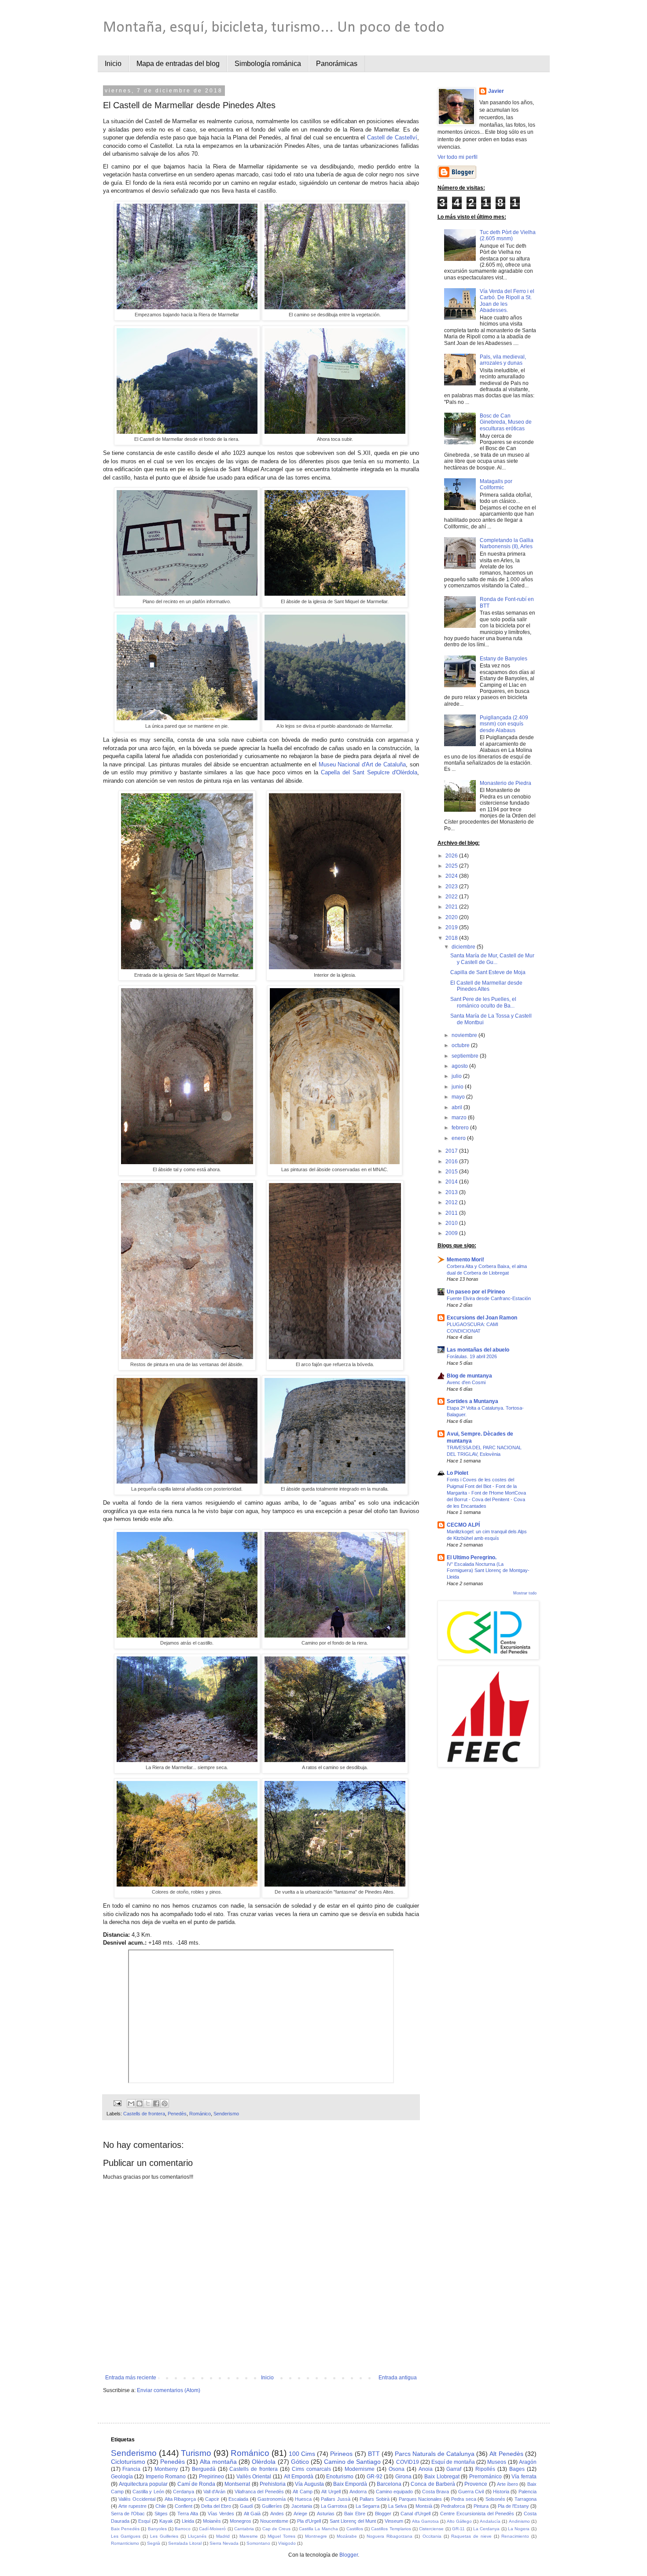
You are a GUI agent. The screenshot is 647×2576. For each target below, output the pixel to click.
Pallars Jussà (336, 2499)
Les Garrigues (126, 2536)
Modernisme (360, 2469)
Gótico (300, 2462)
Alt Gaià (252, 2514)
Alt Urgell (331, 2492)
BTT (374, 2454)
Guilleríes (272, 2506)
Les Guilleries (164, 2536)
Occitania (432, 2536)
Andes (277, 2514)
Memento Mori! (465, 1260)
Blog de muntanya (469, 1376)
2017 (452, 1151)
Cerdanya (184, 2492)
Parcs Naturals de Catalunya (435, 2454)
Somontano (258, 2543)
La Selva (397, 2506)
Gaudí (246, 2506)
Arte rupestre (132, 2506)
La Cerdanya (486, 2529)
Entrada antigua (398, 2378)
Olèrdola (264, 2462)
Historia (501, 2492)
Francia (131, 2469)
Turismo (196, 2453)
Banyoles (157, 2529)
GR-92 (375, 2477)
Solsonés (495, 2499)
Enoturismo (340, 2477)
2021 (452, 907)
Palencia (528, 2492)
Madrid (223, 2536)
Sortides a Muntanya (472, 1401)
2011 (452, 1213)
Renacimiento (515, 2536)
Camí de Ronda (196, 2484)
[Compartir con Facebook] (156, 2103)
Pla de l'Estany (513, 2506)
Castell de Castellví (392, 137)
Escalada (238, 2499)
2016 (452, 1162)
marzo (460, 1118)
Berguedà (204, 2469)
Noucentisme (274, 2521)
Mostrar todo (525, 1593)
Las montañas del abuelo (478, 1350)
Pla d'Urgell (309, 2521)
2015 (452, 1172)
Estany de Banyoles (504, 659)
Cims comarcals (311, 2469)
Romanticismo (125, 2543)
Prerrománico (485, 2477)
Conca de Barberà (433, 2484)
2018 (452, 938)
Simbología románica (268, 64)
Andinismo (519, 2521)
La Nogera (519, 2529)
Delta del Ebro (216, 2506)
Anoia (426, 2469)
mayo (459, 1097)
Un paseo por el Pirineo (476, 1292)
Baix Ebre (355, 2514)
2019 (452, 927)
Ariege (300, 2514)
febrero (461, 1128)
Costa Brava (436, 2492)
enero (459, 1138)
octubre (461, 1045)
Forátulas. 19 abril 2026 (472, 1356)
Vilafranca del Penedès (259, 2492)
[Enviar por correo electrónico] (131, 2103)
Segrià (154, 2543)
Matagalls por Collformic (496, 484)
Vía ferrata (524, 2477)
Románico (200, 2114)
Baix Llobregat (442, 2477)
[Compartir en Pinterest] (165, 2103)
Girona (403, 2477)
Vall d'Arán (214, 2492)
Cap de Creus (277, 2529)
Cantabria (244, 2529)
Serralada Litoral (185, 2543)
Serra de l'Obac (128, 2514)
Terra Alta (188, 2514)
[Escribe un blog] (140, 2103)
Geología (122, 2477)
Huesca (303, 2499)
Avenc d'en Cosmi (466, 1382)
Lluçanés (197, 2536)
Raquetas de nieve (471, 2536)
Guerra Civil (471, 2492)
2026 (452, 856)
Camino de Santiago (352, 2462)
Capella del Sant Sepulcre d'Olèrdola (369, 772)
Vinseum (394, 2521)
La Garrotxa (334, 2506)
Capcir (212, 2499)
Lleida (188, 2521)
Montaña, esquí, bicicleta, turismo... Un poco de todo (274, 28)
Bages (517, 2469)
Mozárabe (347, 2536)
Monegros (241, 2521)
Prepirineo (211, 2477)
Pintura (481, 2506)
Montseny (166, 2469)
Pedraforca (453, 2506)
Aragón (528, 2462)
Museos (497, 2462)
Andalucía (490, 2521)
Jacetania (302, 2506)
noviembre (465, 1035)
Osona (397, 2469)
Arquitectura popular (143, 2484)
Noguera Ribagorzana (390, 2536)
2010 (452, 1223)
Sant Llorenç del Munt (353, 2521)
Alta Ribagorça (180, 2499)
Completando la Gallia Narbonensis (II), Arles (507, 543)
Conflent (184, 2506)
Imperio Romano (166, 2477)
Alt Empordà (299, 2477)
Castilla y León (148, 2492)
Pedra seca (464, 2499)
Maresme (249, 2536)
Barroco (183, 2529)
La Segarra (368, 2506)
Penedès (177, 2114)
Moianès (212, 2521)
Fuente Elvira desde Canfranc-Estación (489, 1298)
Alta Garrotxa (425, 2521)
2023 (452, 887)
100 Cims (302, 2454)
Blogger (383, 2514)
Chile (161, 2506)
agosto (460, 1066)
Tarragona (526, 2499)
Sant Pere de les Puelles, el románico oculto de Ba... (483, 1002)
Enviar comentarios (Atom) (169, 2390)
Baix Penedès (125, 2529)
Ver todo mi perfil (458, 157)
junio (458, 1087)
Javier (496, 91)
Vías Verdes (221, 2514)
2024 (452, 876)
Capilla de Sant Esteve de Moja (488, 972)
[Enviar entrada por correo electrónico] (117, 2103)
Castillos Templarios (391, 2529)
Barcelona (389, 2484)
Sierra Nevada (224, 2543)
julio (457, 1076)
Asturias (326, 2514)
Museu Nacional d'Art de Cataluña (362, 764)
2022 (452, 897)
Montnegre (316, 2536)
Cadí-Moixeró (212, 2529)
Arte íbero (507, 2484)
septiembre (466, 1056)
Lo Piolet (458, 1473)
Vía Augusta (309, 2484)
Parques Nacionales (421, 2499)
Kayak (166, 2521)
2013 (452, 1192)
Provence (476, 2484)
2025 (452, 866)
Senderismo (226, 2114)
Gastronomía (272, 2499)
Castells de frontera (144, 2114)
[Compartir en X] (148, 2103)
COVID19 (408, 2462)
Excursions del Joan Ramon (482, 1318)
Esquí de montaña (453, 2462)
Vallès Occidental (137, 2499)
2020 (452, 917)
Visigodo (287, 2543)
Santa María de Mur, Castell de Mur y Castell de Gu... (492, 959)
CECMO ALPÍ (463, 1525)
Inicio (113, 64)
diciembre (464, 947)
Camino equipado (394, 2492)
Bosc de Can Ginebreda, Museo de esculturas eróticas (506, 422)
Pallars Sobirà (375, 2499)
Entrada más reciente (131, 2378)
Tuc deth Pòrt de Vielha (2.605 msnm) (508, 235)
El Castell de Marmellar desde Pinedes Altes (486, 986)
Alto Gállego (459, 2521)
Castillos (355, 2529)
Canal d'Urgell (415, 2514)
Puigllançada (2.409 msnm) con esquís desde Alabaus (504, 724)
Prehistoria (273, 2484)
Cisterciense (431, 2529)
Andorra (358, 2492)
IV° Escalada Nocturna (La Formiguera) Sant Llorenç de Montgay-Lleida (488, 1571)
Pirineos (341, 2454)
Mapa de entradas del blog (178, 64)
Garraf (454, 2469)
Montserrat (237, 2484)
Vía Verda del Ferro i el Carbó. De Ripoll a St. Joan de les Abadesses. (507, 301)
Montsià (424, 2506)
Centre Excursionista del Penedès (477, 2514)
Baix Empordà (350, 2484)
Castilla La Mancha (318, 2529)
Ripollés (485, 2469)
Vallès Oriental (254, 2477)
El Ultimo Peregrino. (472, 1557)
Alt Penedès (506, 2454)
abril (458, 1107)
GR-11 (458, 2529)
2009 (452, 1233)
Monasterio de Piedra (505, 783)
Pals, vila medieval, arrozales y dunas (503, 360)
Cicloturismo (128, 2462)
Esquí (144, 2521)
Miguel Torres (281, 2536)
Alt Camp (302, 2492)
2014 (452, 1182)
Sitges (161, 2514)
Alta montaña (218, 2462)
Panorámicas (337, 64)
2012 (452, 1202)
